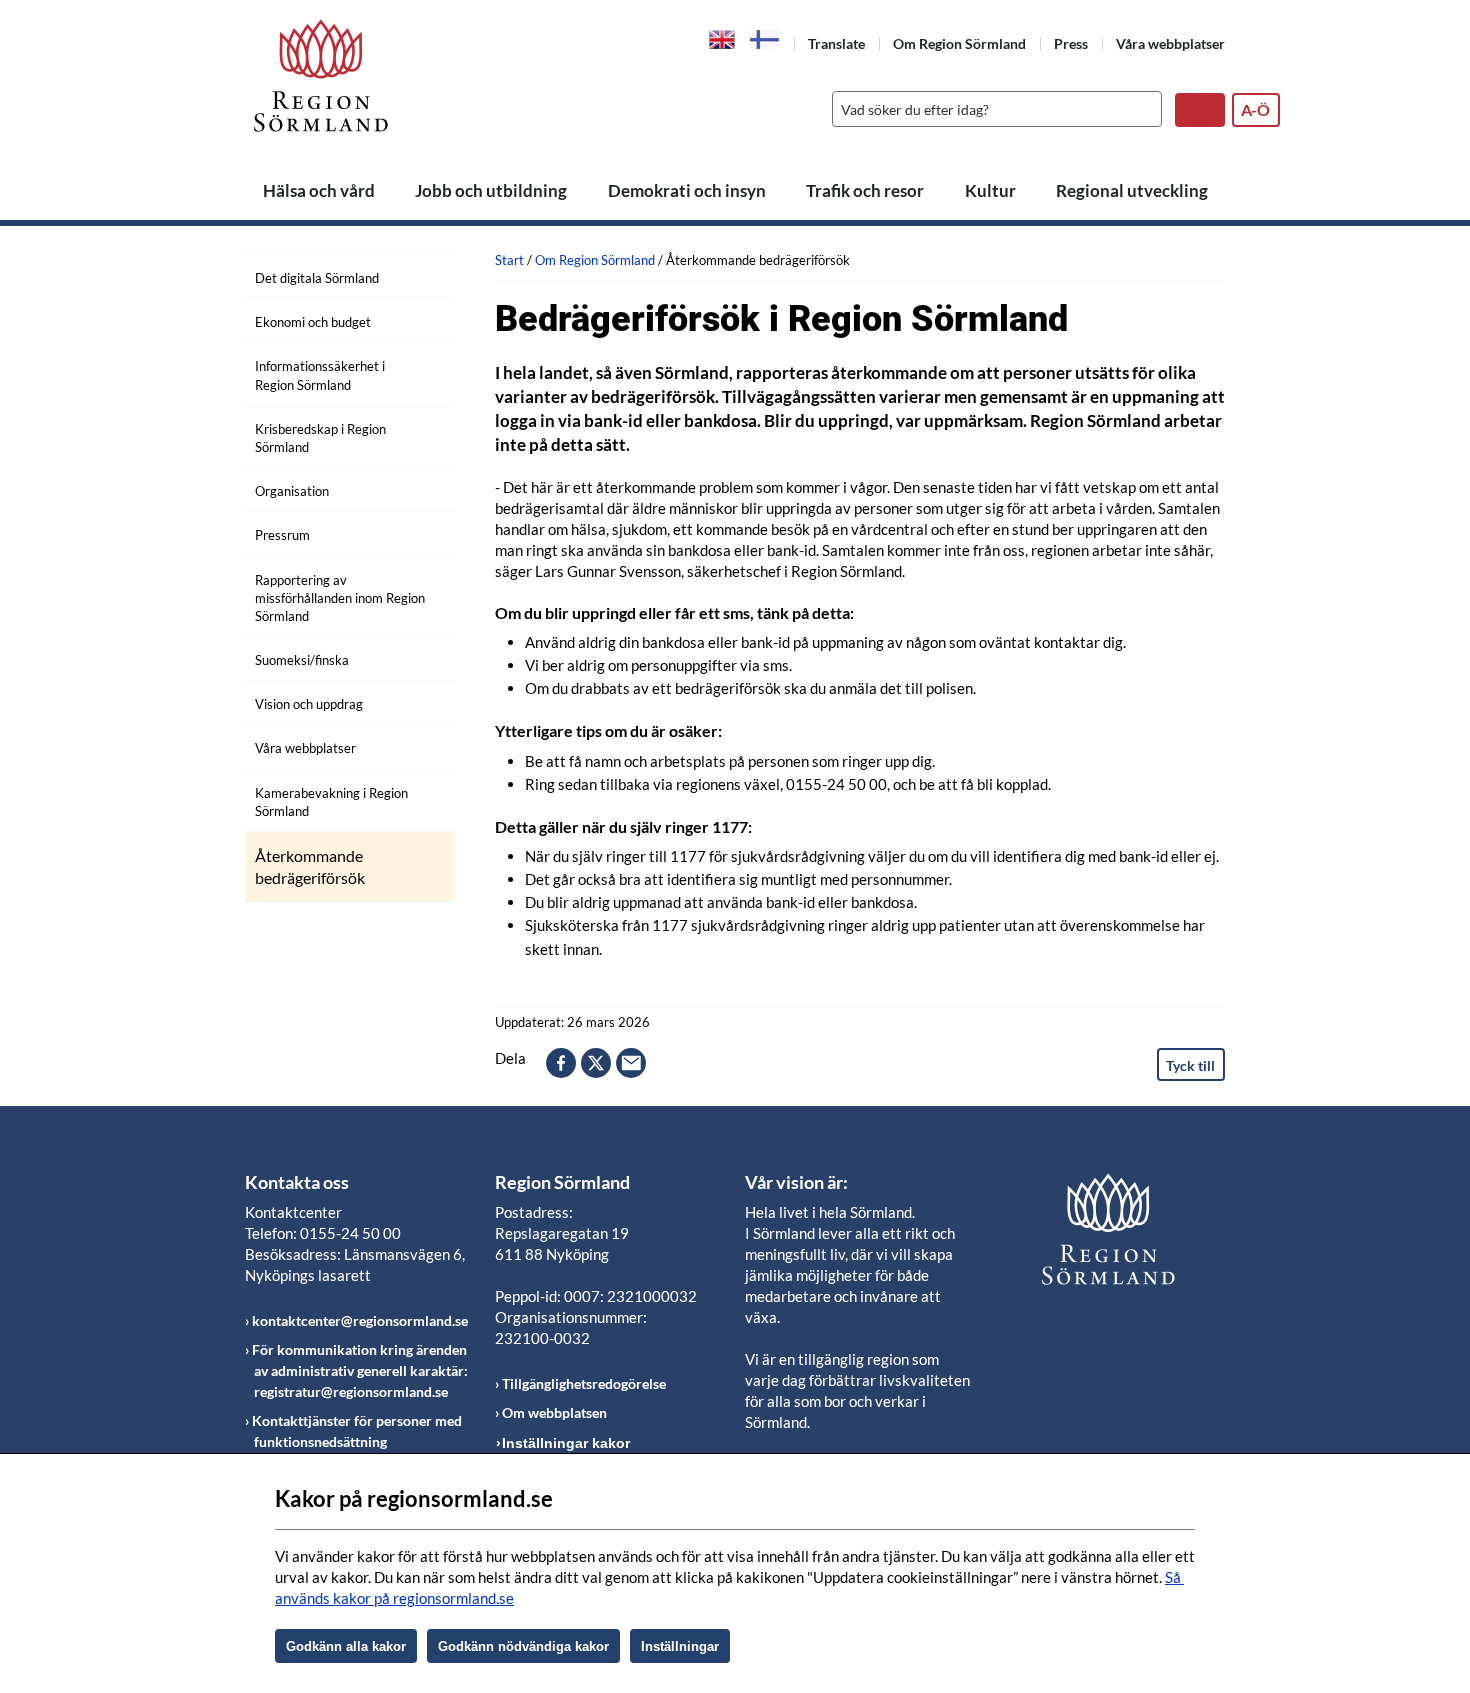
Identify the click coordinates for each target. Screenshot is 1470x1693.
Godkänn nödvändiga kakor (523, 1646)
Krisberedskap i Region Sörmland (320, 438)
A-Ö (1255, 109)
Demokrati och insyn (687, 190)
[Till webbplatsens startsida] (321, 75)
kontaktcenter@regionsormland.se (360, 1320)
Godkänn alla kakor (346, 1646)
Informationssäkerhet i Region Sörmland (320, 375)
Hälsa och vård (319, 190)
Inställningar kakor (566, 1443)
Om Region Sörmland (959, 43)
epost (631, 1063)
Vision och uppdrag (309, 704)
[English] (722, 38)
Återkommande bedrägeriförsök (310, 867)
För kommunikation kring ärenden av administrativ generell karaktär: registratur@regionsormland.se (360, 1370)
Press (1071, 43)
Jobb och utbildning (491, 190)
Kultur (990, 190)
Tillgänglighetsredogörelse (584, 1383)
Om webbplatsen (554, 1412)
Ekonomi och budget (313, 322)
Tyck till (1190, 1065)
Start (509, 260)
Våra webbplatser (1170, 43)
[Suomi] (765, 39)
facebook (561, 1063)
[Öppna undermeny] (425, 275)
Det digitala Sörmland (317, 278)
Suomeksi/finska (302, 660)
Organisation (292, 491)
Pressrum (282, 535)
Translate (836, 43)
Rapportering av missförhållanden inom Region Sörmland (340, 598)
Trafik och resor (865, 190)
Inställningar (680, 1646)
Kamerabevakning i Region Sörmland (331, 802)
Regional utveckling (1132, 190)
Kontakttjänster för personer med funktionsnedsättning (357, 1431)
